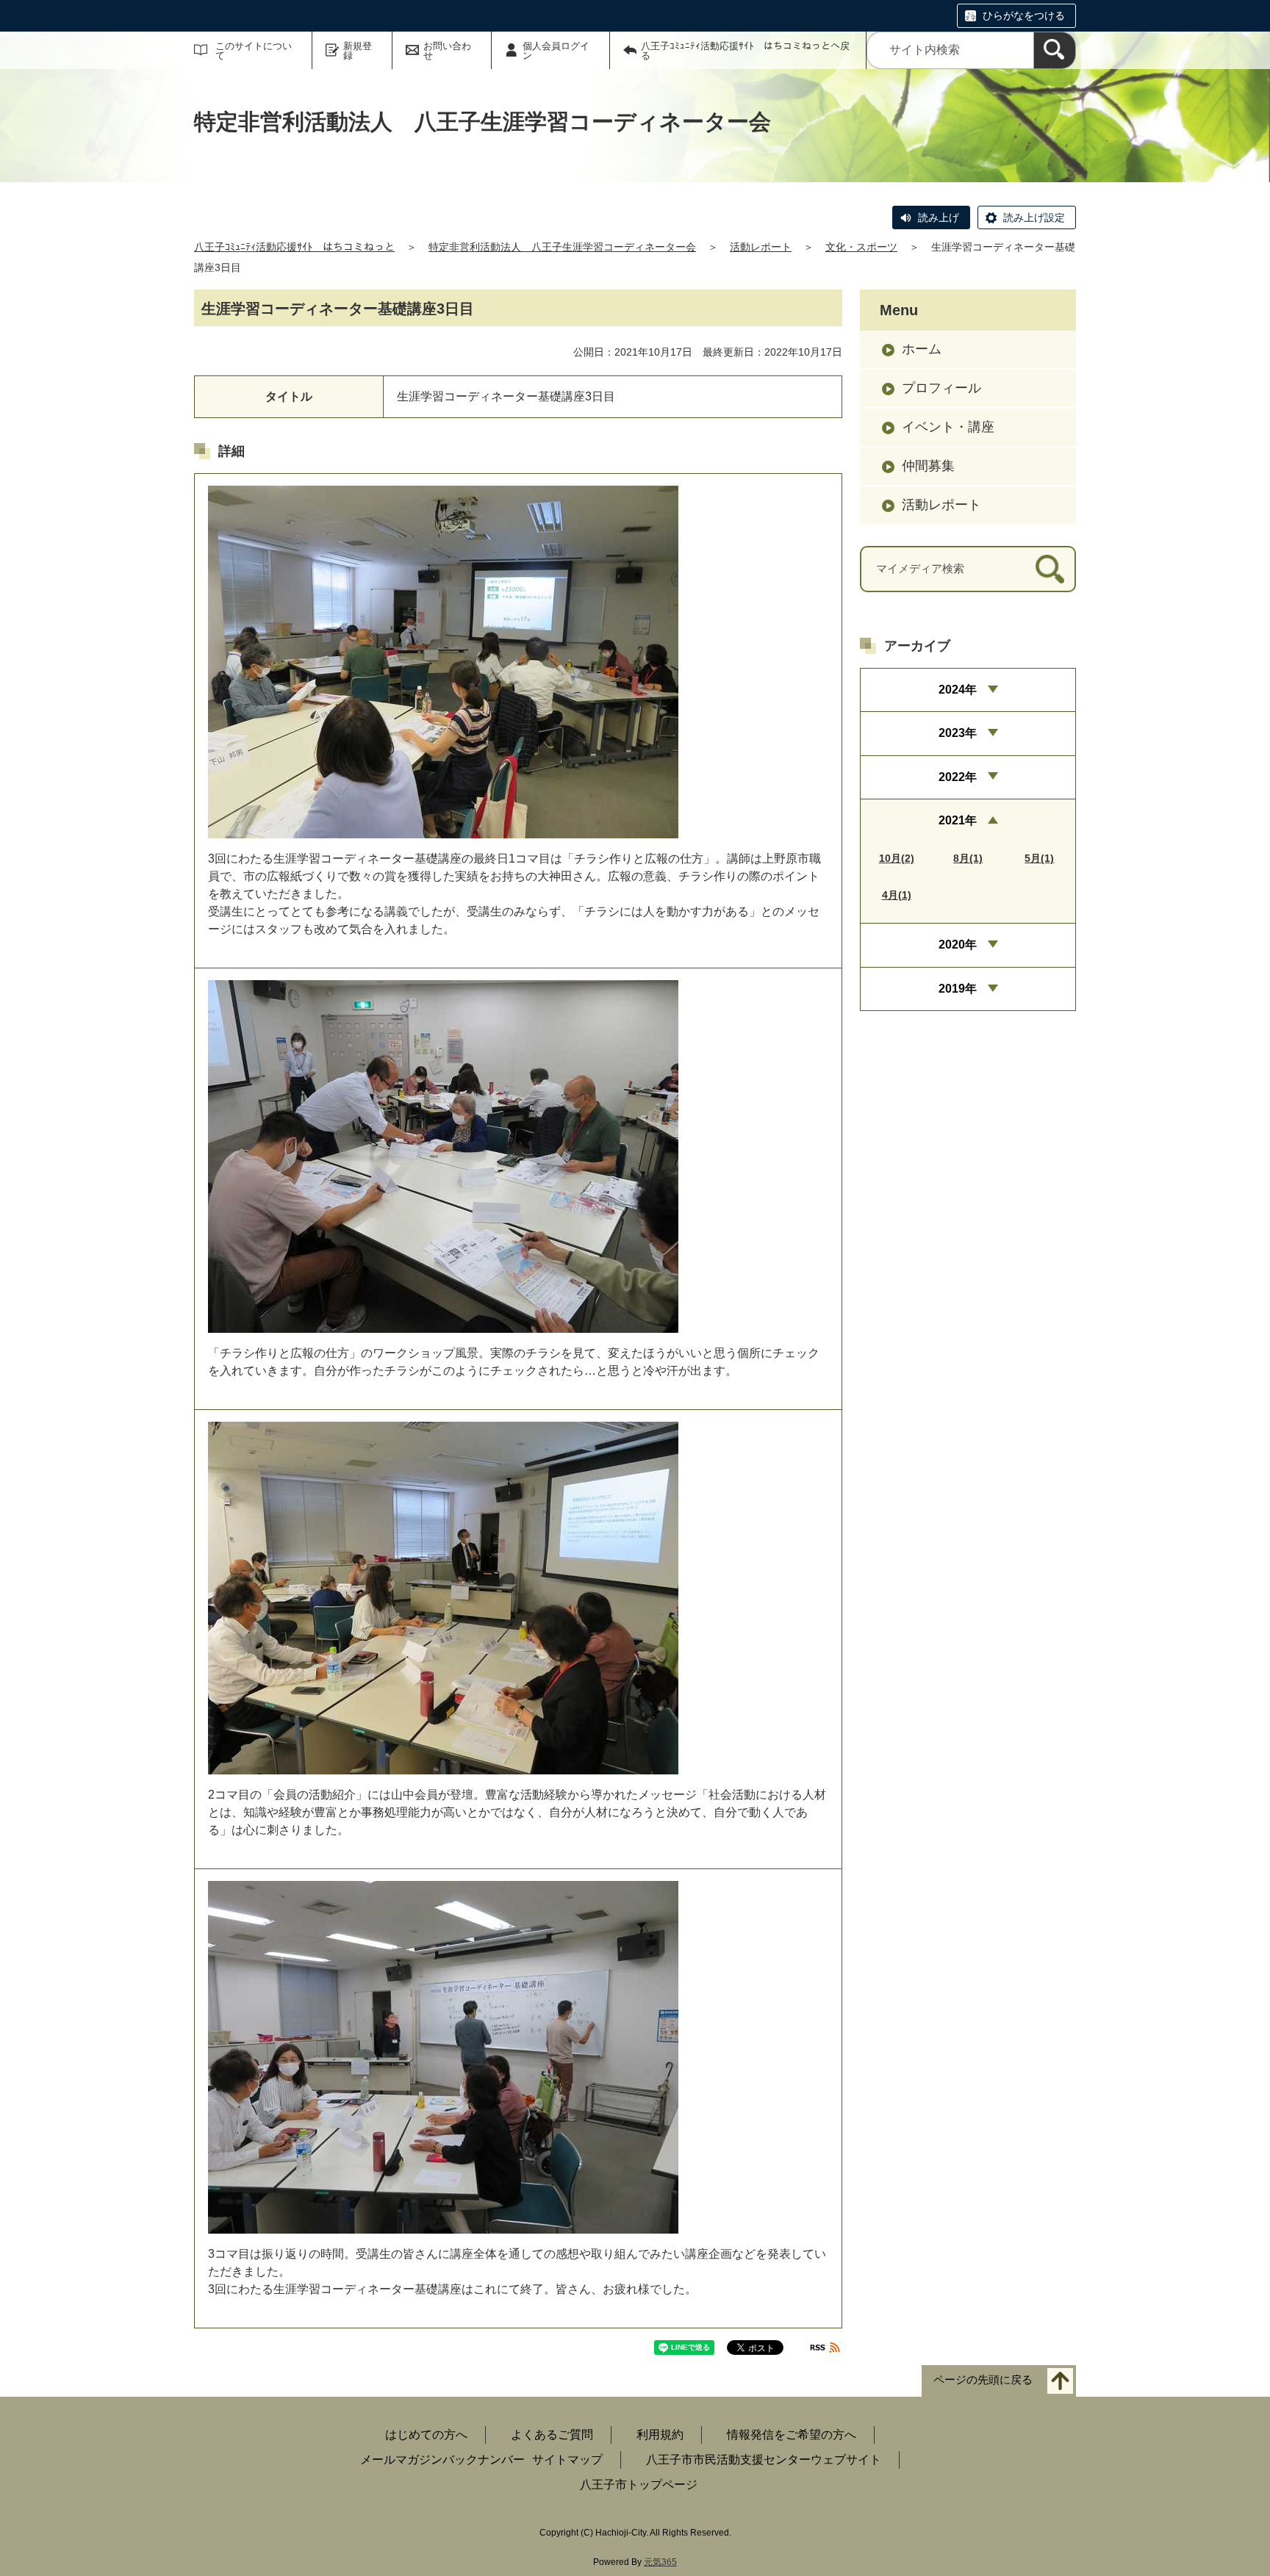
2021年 (958, 820)
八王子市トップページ (639, 2485)
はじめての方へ (426, 2435)
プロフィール (941, 388)
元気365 (660, 2562)
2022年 (958, 777)
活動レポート (761, 247)
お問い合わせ (447, 51)
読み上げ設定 (1034, 217)
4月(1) (897, 895)
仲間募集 (928, 466)
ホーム (922, 349)
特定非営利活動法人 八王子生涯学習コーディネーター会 (562, 247)
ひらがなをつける (1024, 15)
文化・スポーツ (861, 247)
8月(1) (968, 858)
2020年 (958, 945)
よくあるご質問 (552, 2435)
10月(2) (897, 858)
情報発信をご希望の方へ (792, 2435)
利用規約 (660, 2435)
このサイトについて (254, 51)
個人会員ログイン (556, 51)
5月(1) (1039, 858)
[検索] (1055, 50)
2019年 (958, 989)
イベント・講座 (948, 427)
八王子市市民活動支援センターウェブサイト (764, 2460)
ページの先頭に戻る (983, 2380)
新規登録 (358, 51)
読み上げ (939, 217)
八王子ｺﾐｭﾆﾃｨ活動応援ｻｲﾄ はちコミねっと (294, 247)
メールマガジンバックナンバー (442, 2460)
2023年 (958, 733)
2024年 (958, 690)
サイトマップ (567, 2460)
